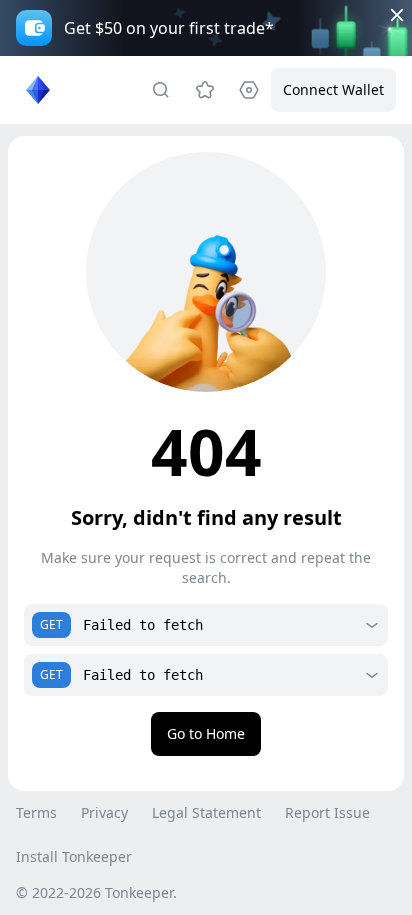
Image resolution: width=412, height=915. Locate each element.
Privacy (104, 812)
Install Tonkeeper (74, 856)
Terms (36, 812)
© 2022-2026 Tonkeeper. (96, 892)
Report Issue (327, 812)
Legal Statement (206, 812)
